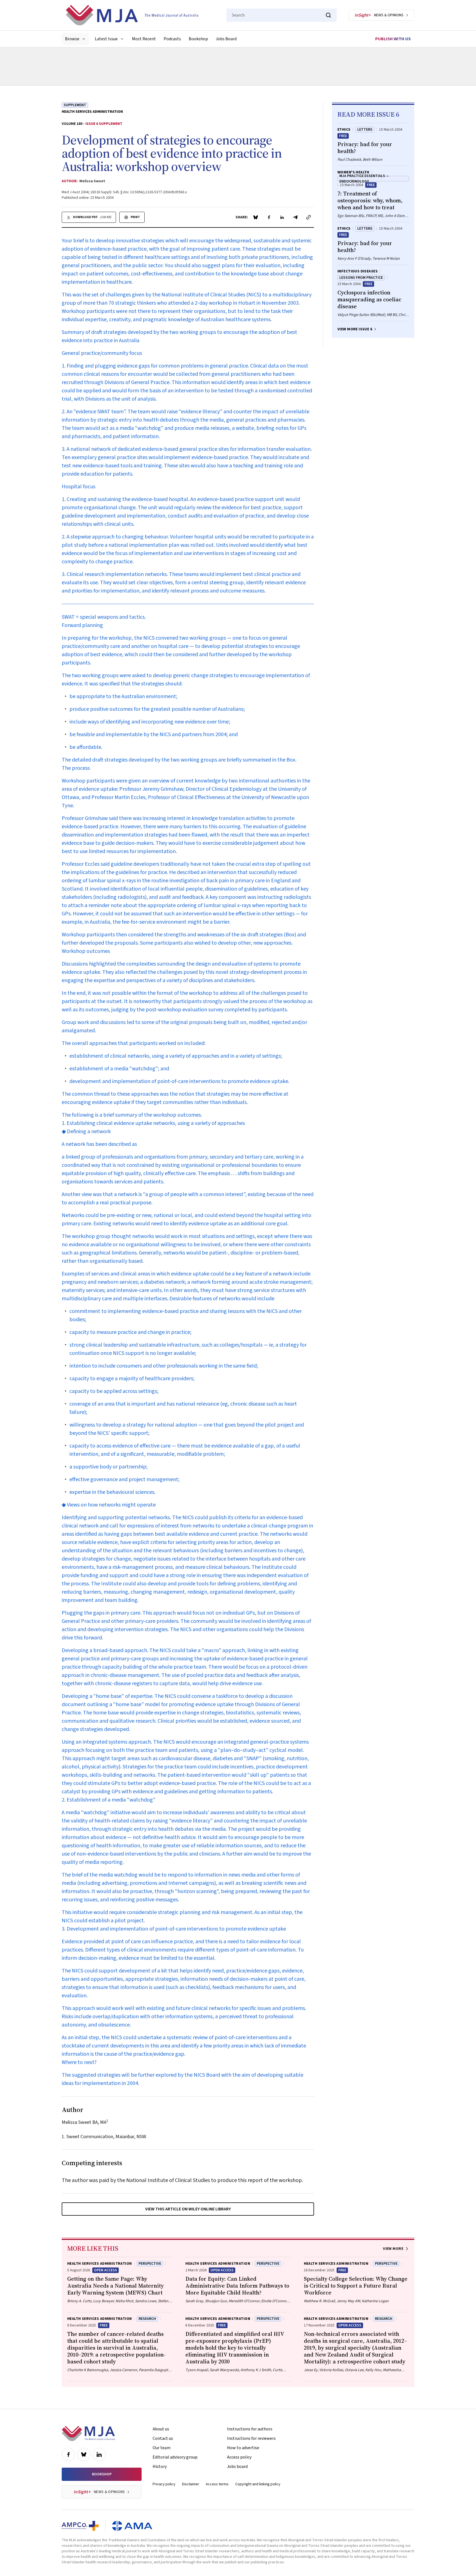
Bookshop (198, 39)
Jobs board (237, 2467)
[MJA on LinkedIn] (99, 2454)
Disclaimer (191, 2484)
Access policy (239, 2457)
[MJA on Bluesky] (84, 2454)
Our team (162, 2448)
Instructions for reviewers (251, 2438)
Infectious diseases (358, 271)
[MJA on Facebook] (68, 2454)
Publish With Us (393, 39)
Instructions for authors (250, 2429)
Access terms (217, 2484)
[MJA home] (88, 2433)
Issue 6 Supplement (104, 124)
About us (161, 2429)
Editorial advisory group (175, 2457)
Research (147, 2319)
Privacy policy (164, 2484)
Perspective (150, 2264)
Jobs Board (226, 39)
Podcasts (172, 39)
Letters (365, 130)
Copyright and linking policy (258, 2484)
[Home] (132, 15)
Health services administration (92, 112)
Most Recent (144, 39)
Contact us (163, 2438)
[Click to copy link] (309, 217)
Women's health (353, 172)
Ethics (344, 130)
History (160, 2467)
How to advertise (243, 2448)
